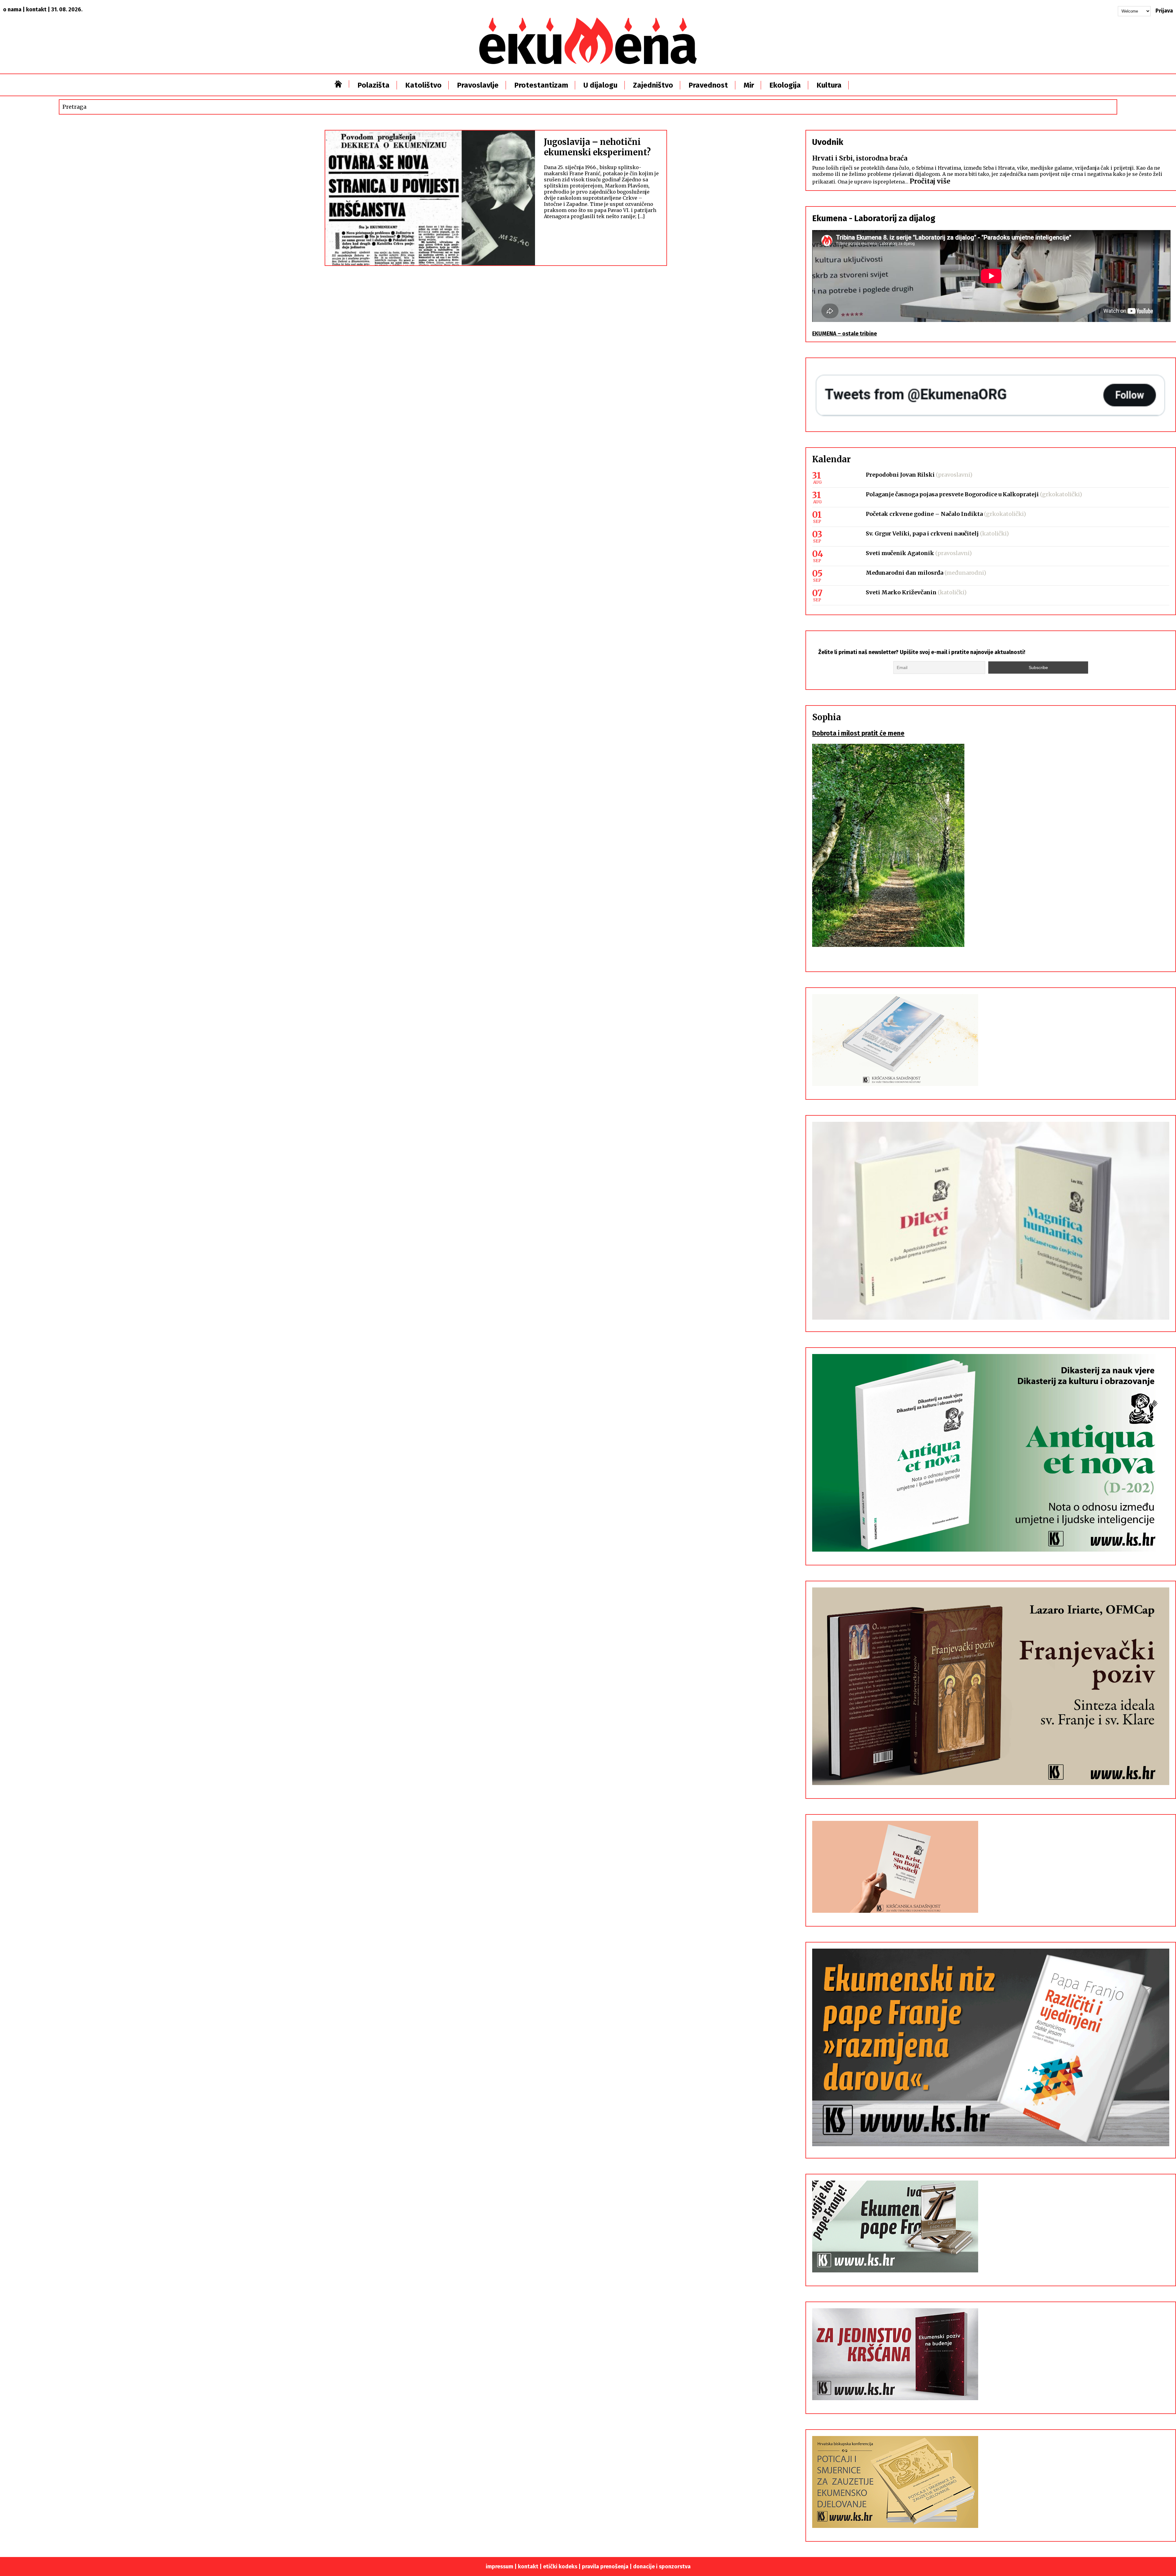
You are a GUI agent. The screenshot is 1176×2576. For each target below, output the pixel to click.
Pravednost (708, 85)
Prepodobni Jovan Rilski (900, 475)
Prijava (1164, 11)
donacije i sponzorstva (662, 2567)
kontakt (36, 9)
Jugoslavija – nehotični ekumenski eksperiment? (597, 147)
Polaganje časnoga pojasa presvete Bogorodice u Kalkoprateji (952, 494)
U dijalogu (600, 85)
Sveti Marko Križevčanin (901, 592)
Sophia (827, 717)
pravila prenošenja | (607, 2567)
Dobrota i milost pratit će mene (858, 733)
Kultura (829, 85)
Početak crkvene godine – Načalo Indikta (924, 514)
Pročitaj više (930, 181)
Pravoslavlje (478, 85)
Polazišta (373, 85)
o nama (12, 9)
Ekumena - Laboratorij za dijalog (874, 218)
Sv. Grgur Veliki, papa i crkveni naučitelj (922, 533)
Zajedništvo (653, 85)
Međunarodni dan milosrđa (905, 573)
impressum (499, 2567)
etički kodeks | (562, 2567)
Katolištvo (423, 85)
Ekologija (785, 85)
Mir (749, 85)
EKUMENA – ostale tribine (844, 334)
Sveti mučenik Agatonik (900, 553)
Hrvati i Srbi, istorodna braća (860, 158)
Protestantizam (541, 85)
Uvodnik (828, 142)
